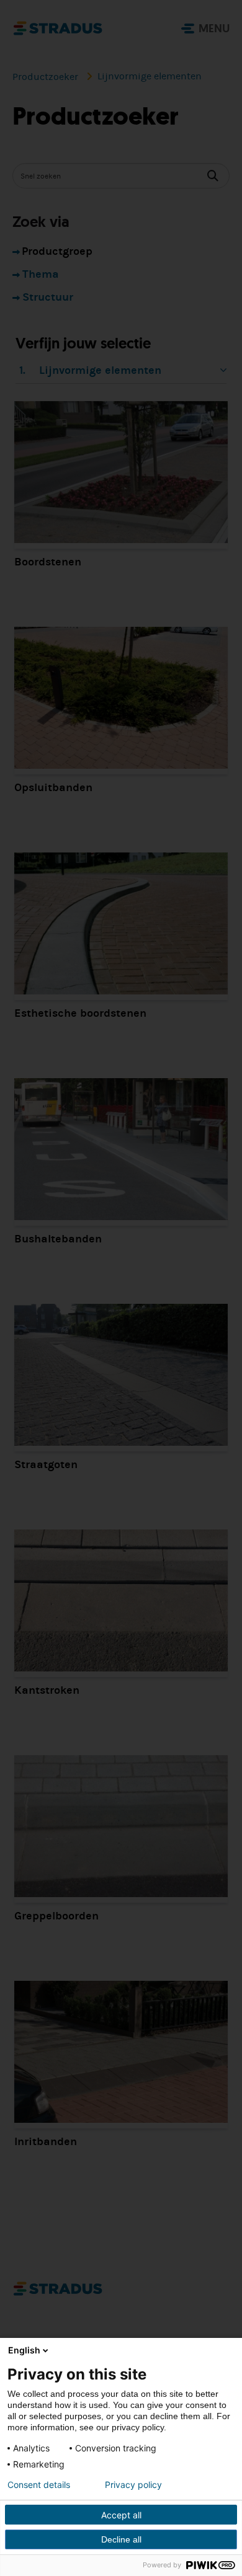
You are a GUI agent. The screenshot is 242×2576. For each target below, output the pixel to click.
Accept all (121, 2515)
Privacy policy (133, 2485)
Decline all (121, 2539)
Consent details (39, 2485)
